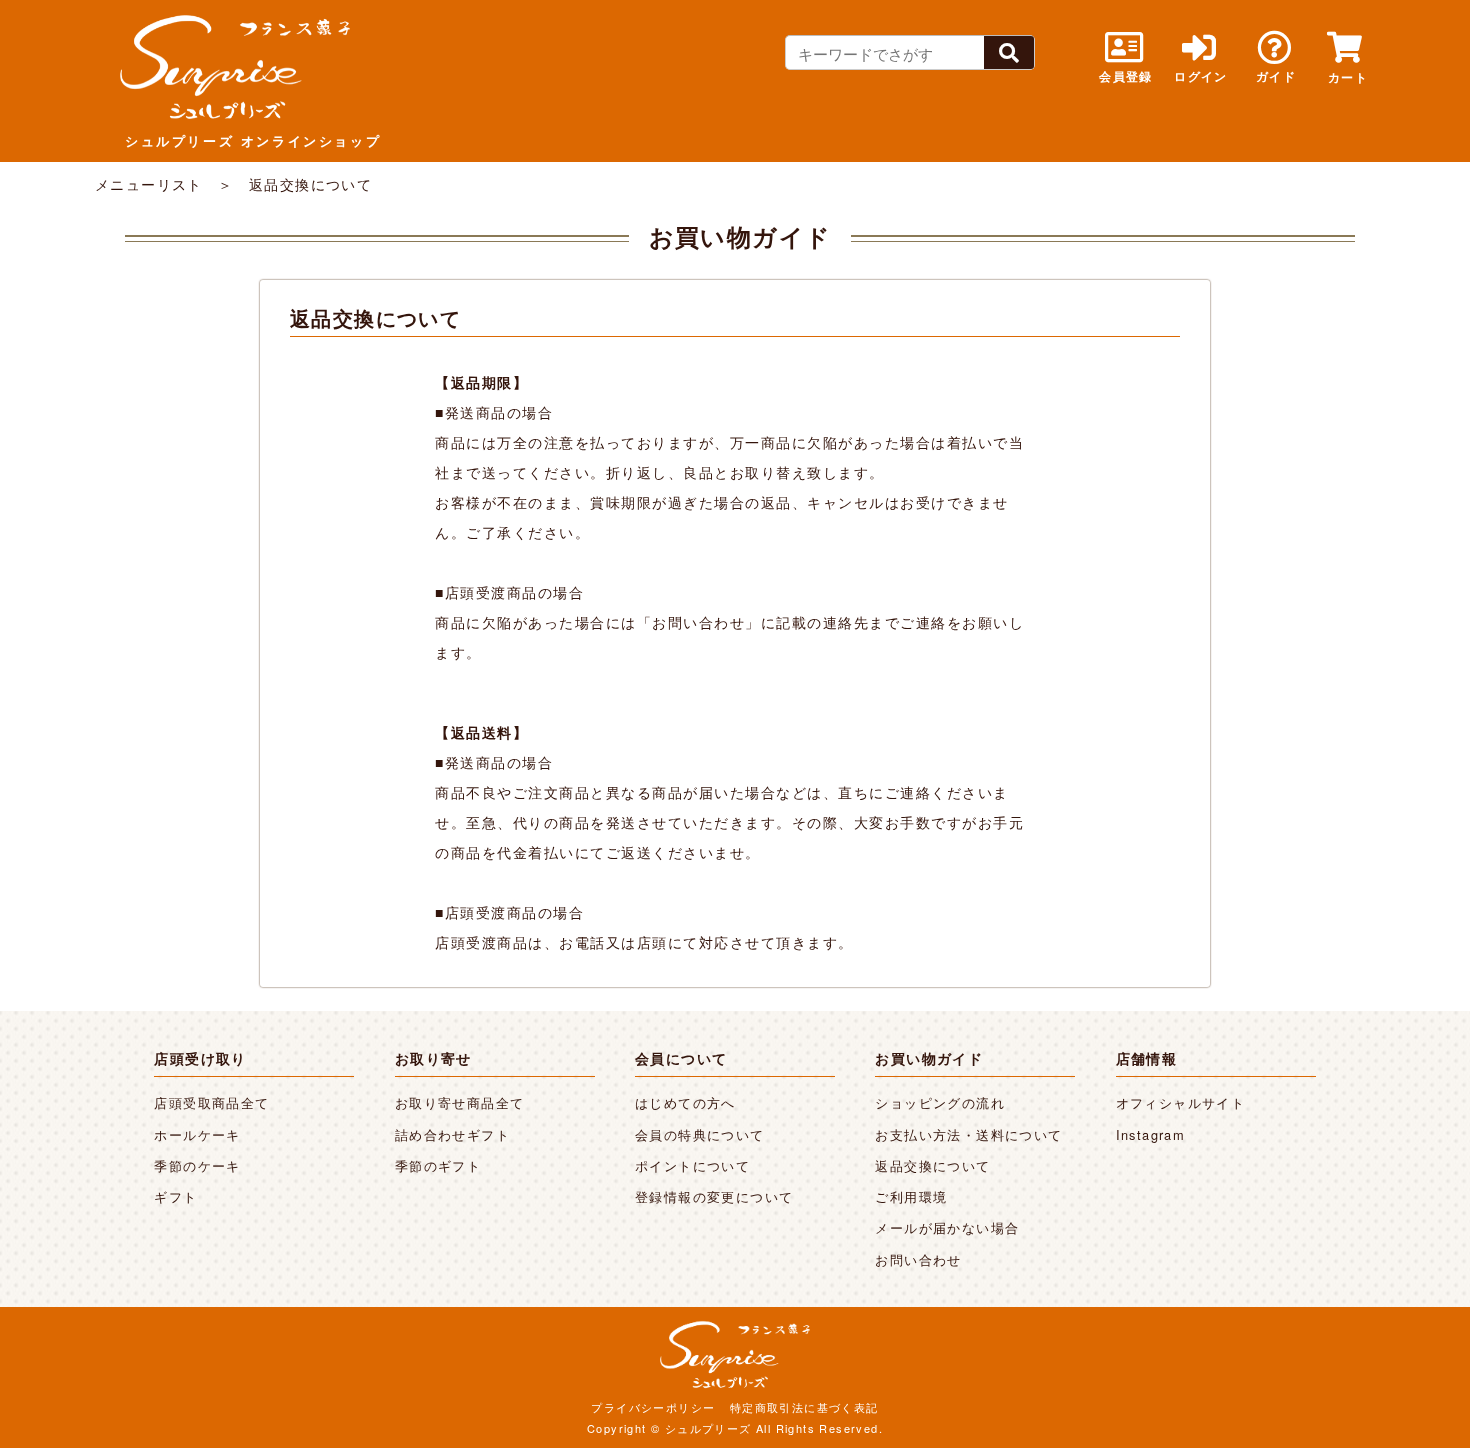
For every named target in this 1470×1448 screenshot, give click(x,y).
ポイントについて (692, 1165)
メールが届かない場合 (947, 1227)
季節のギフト (438, 1165)
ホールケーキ (197, 1134)
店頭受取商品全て (211, 1102)
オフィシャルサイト (1181, 1102)
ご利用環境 (911, 1196)
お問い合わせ (918, 1259)
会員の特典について (700, 1134)
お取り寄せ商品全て (460, 1102)
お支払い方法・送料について (968, 1134)
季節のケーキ (197, 1165)
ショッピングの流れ (940, 1102)
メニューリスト (149, 184)
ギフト (175, 1196)
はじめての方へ (685, 1102)
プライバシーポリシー (653, 1407)
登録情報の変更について (714, 1196)
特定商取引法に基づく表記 (804, 1407)
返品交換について (932, 1165)
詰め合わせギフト (452, 1134)
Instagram (1151, 1134)
